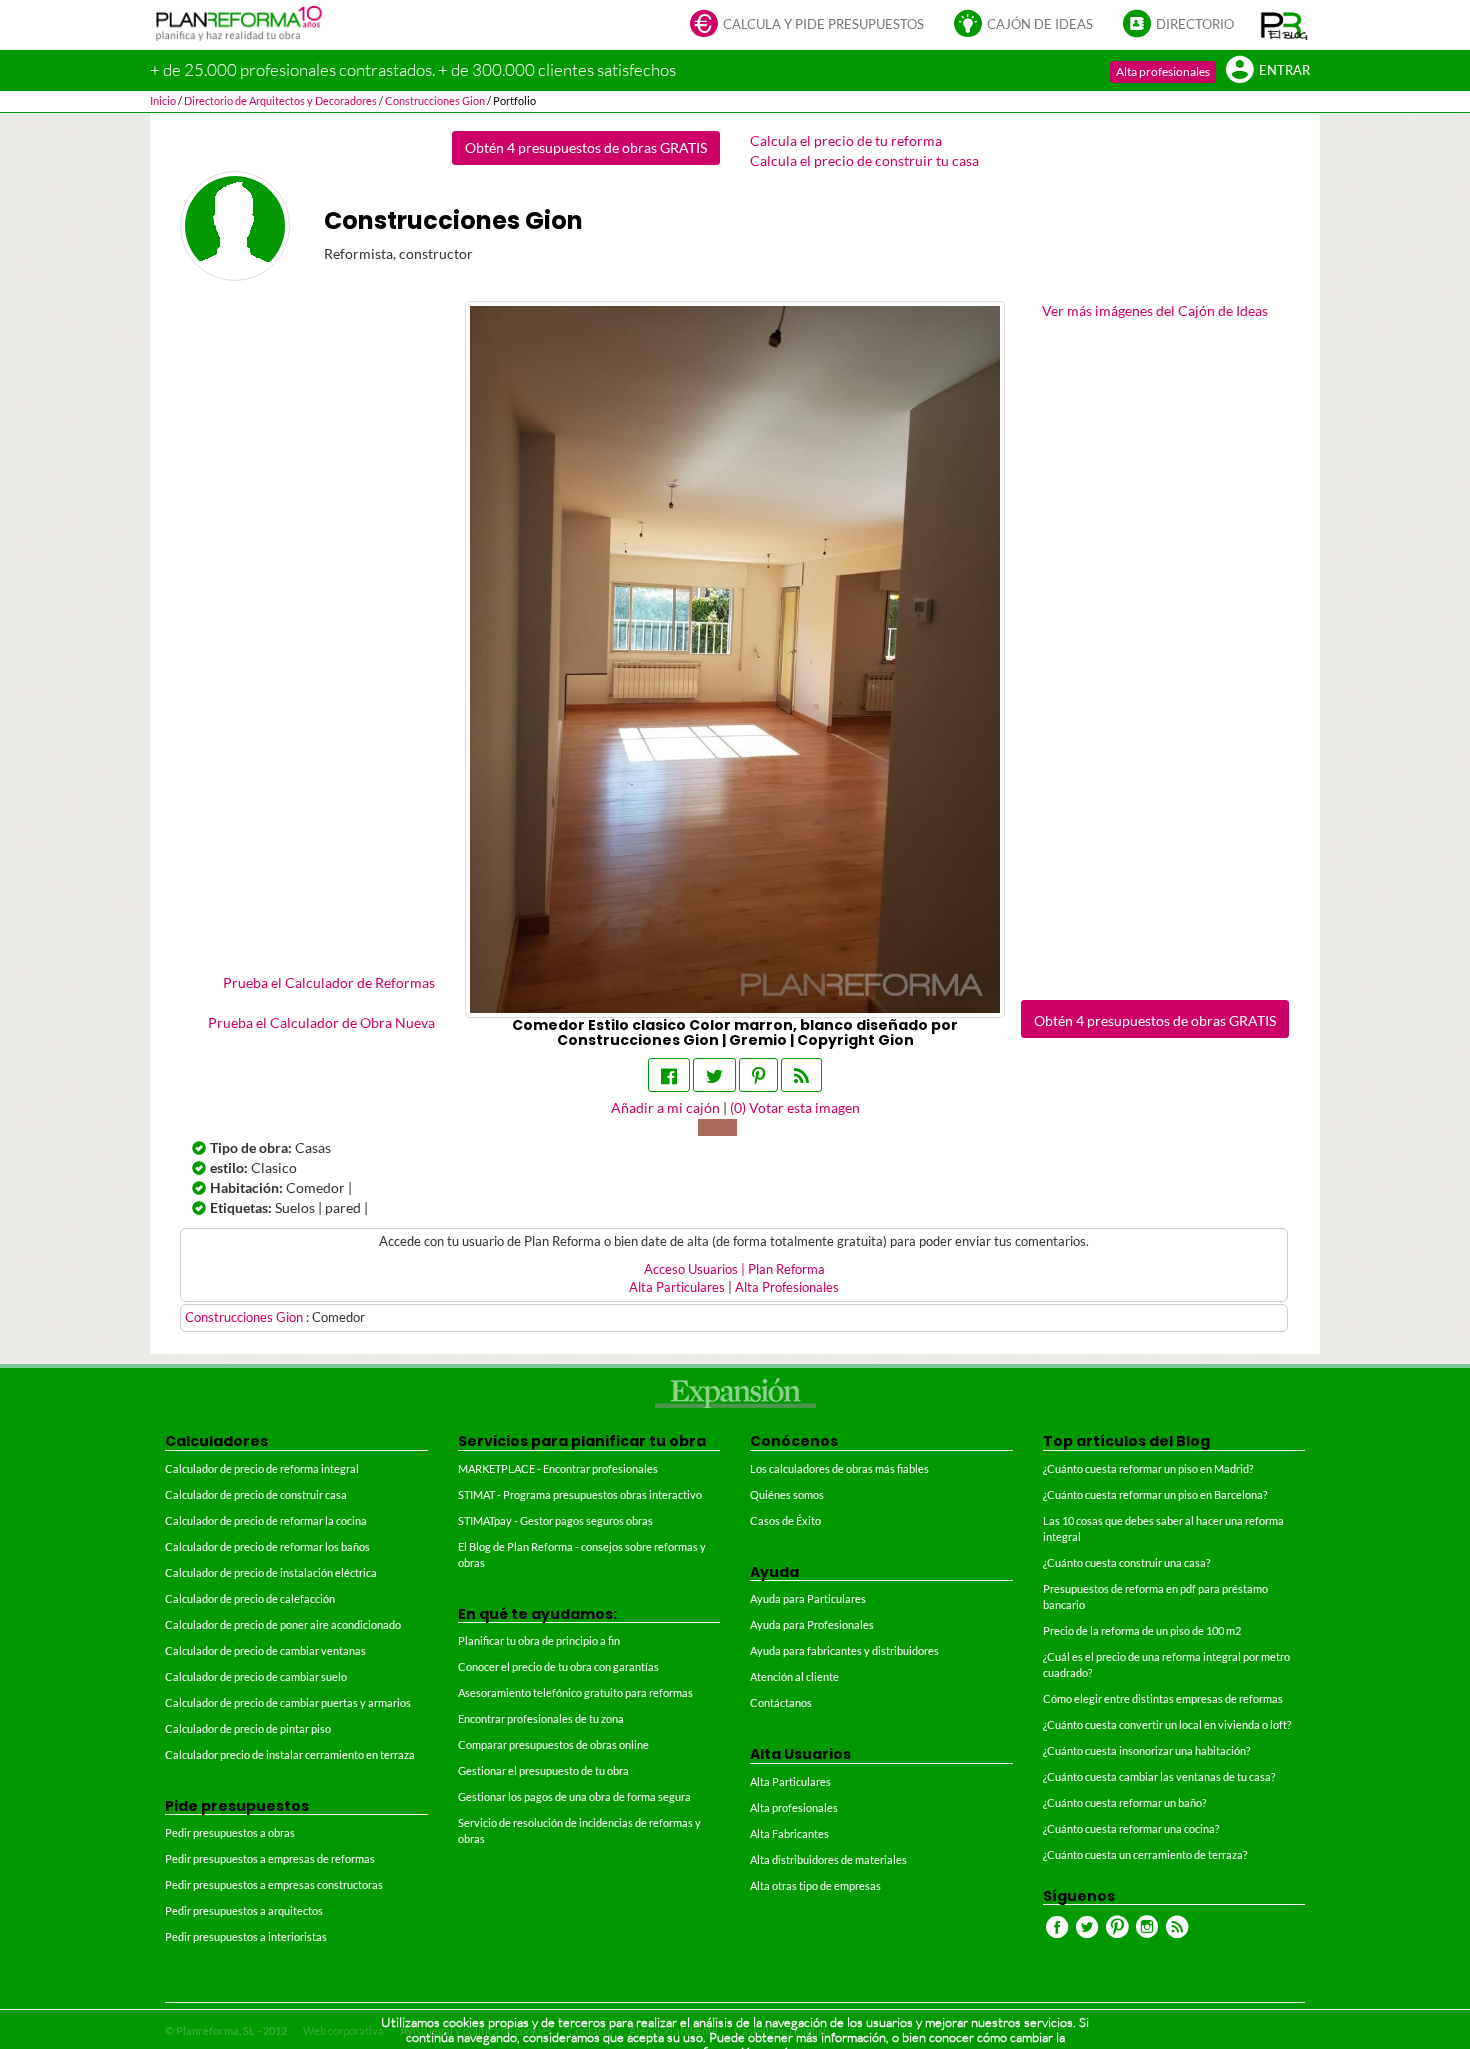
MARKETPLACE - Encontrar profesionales (558, 1468)
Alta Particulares (677, 1287)
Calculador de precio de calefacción (250, 1598)
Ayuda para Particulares (808, 1598)
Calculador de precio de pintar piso (248, 1728)
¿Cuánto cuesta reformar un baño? (1124, 1802)
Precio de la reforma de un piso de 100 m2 (1142, 1630)
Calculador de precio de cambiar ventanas (265, 1650)
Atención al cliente (794, 1676)
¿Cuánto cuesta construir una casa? (1126, 1562)
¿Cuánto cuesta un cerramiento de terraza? (1145, 1854)
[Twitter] (714, 1075)
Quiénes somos (787, 1494)
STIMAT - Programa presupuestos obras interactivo (580, 1494)
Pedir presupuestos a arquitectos (244, 1910)
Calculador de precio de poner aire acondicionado (283, 1624)
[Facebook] (669, 1075)
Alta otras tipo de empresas (815, 1885)
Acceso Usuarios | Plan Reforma (734, 1269)
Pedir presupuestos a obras (230, 1832)
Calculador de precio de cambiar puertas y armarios (288, 1702)
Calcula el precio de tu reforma (846, 140)
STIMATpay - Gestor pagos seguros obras (555, 1520)
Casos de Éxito (785, 1520)
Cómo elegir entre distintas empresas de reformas (1163, 1698)
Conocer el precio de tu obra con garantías (558, 1666)
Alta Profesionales (787, 1287)
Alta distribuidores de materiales (828, 1859)
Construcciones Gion (245, 1317)
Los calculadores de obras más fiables (839, 1468)
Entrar (1284, 70)
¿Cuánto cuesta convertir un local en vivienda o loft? (1167, 1724)
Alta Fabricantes (789, 1833)
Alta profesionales (1163, 71)
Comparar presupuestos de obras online (553, 1744)
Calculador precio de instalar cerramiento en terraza (290, 1754)
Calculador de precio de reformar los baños (267, 1546)
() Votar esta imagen (795, 1107)
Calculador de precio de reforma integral (262, 1468)
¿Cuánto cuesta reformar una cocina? (1131, 1828)
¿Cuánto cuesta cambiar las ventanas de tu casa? (1159, 1776)
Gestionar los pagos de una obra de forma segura (574, 1796)
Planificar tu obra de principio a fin (539, 1640)
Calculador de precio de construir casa (256, 1494)
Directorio (1195, 24)
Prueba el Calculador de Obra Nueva (321, 1022)
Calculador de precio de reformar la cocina (266, 1520)
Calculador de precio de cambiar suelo (256, 1676)
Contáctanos (781, 1702)
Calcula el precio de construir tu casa (864, 160)
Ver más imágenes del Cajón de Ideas (1155, 310)
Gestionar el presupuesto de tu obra (543, 1770)
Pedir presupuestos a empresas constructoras (274, 1884)
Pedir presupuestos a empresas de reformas (270, 1858)
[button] (1284, 25)
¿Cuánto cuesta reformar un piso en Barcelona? (1155, 1494)
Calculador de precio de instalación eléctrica (271, 1572)
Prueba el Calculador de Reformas (329, 982)
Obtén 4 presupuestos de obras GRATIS (586, 147)
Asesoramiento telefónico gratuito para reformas (575, 1692)
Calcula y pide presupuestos (823, 24)
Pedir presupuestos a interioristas (246, 1936)
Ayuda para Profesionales (812, 1624)
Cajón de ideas (1040, 24)
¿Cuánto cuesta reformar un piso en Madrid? (1148, 1468)
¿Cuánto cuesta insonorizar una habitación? (1146, 1750)
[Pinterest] (758, 1075)
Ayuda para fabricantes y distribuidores (844, 1650)
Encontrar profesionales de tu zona (541, 1718)
